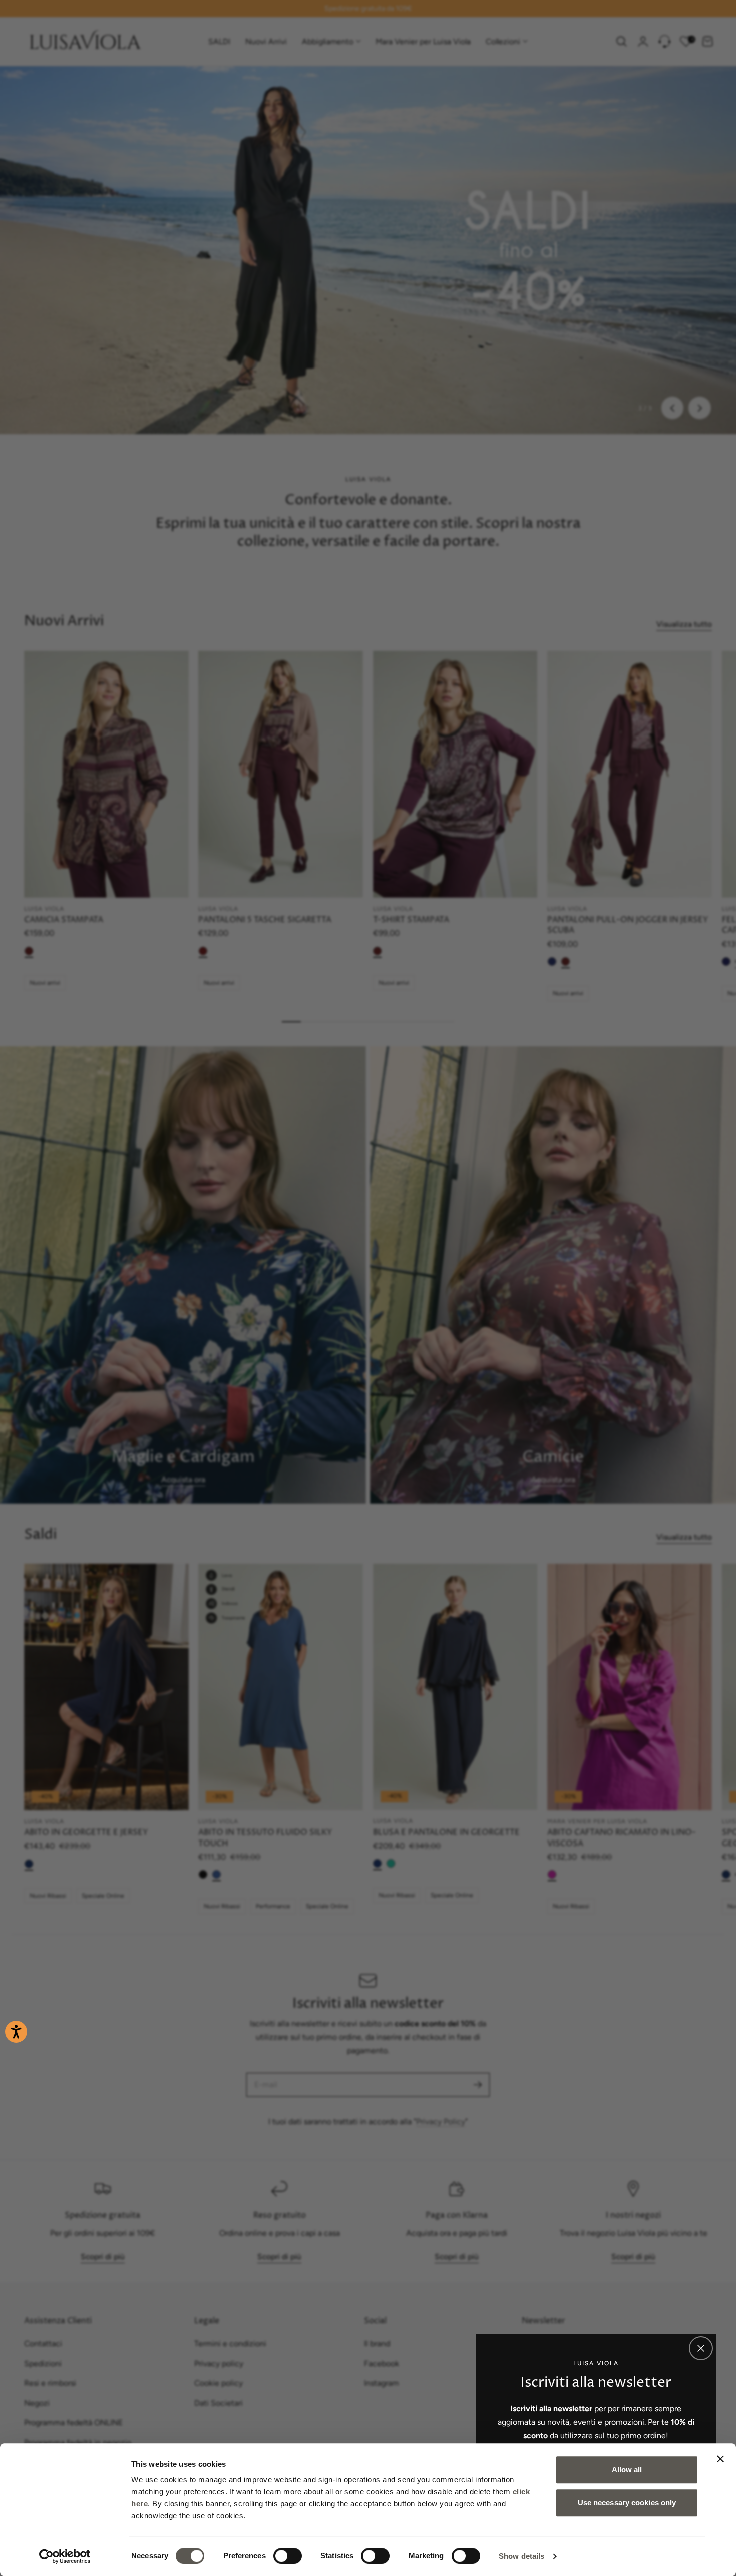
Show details (521, 2556)
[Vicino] (701, 2348)
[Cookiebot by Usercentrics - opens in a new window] (65, 2556)
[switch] (288, 2556)
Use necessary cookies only (627, 2503)
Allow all (627, 2470)
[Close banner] (720, 2459)
